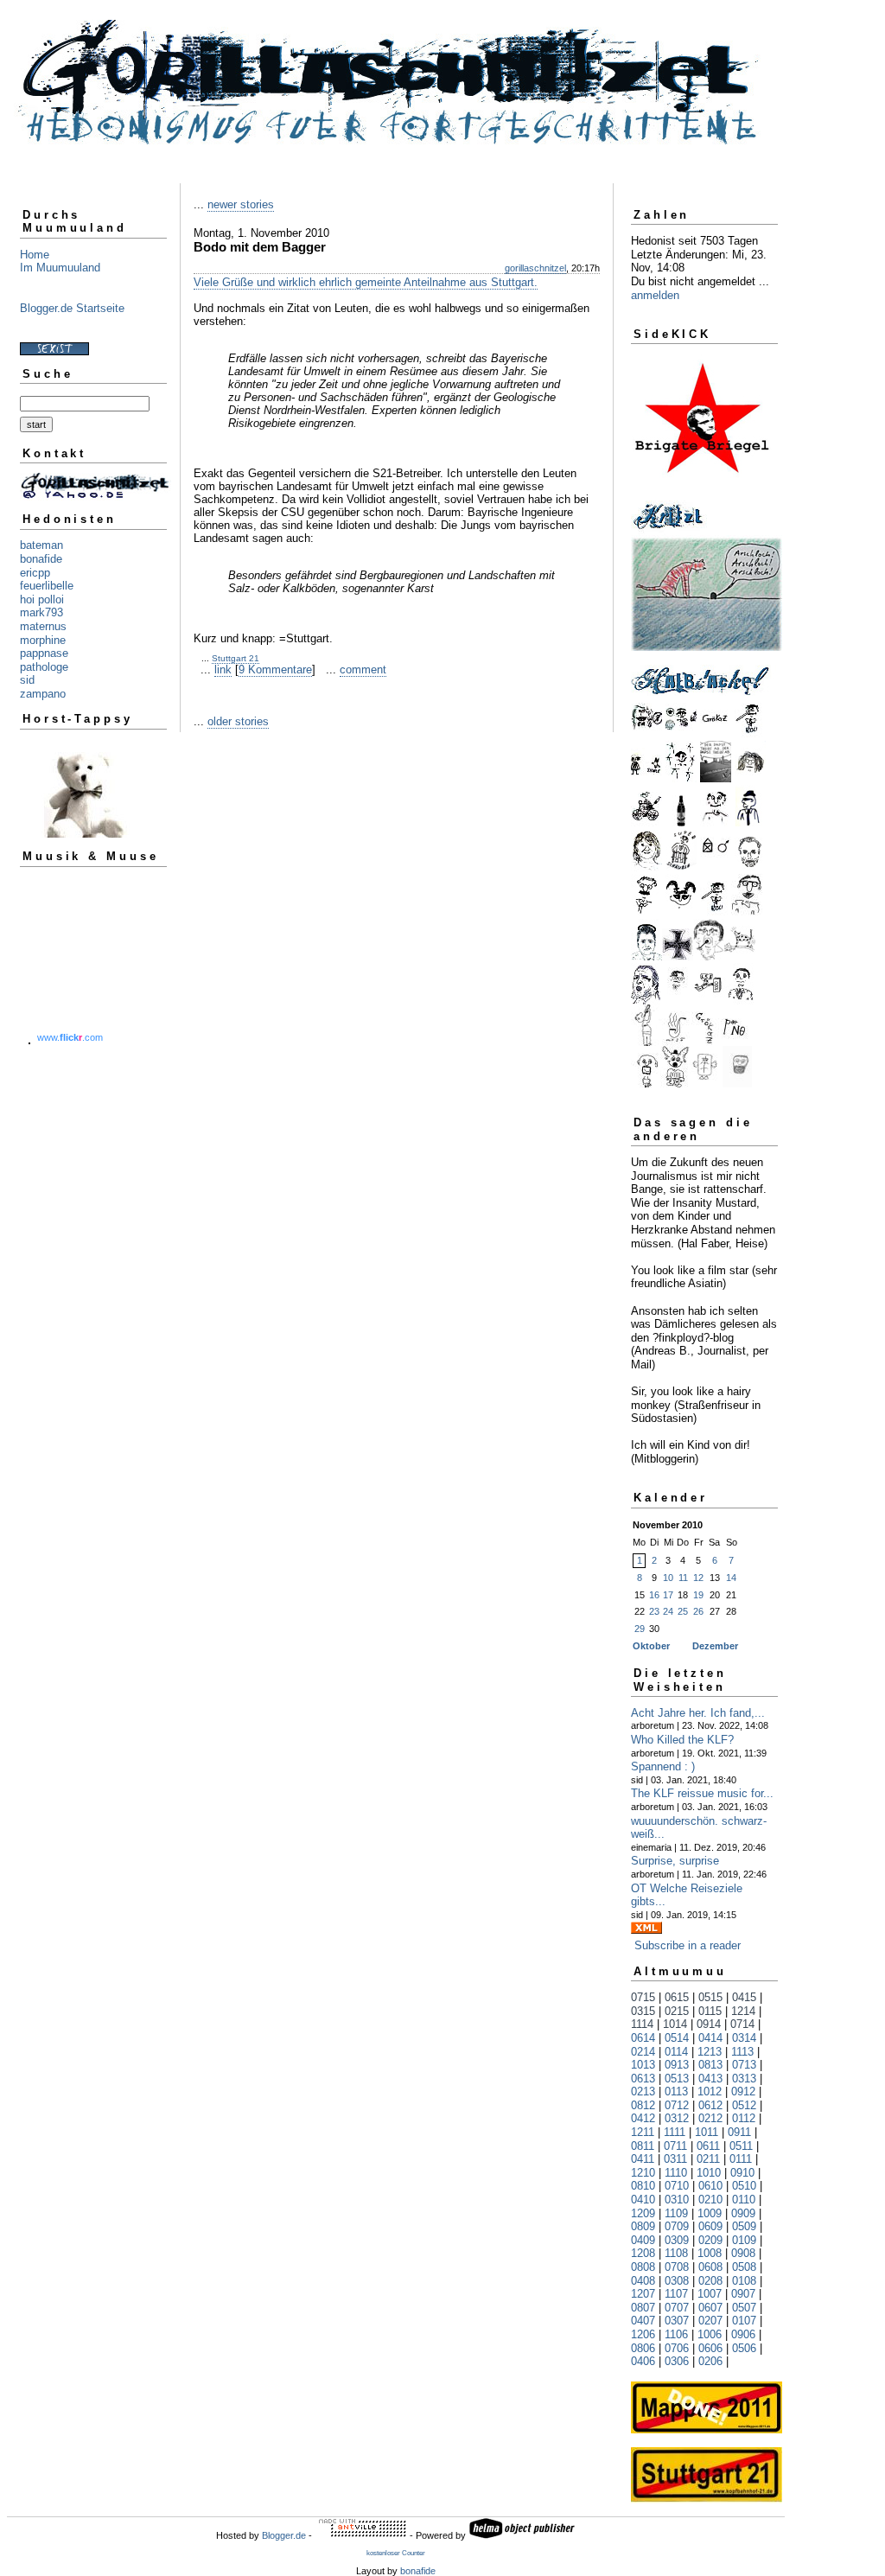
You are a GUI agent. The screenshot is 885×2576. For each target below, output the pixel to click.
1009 (710, 2213)
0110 (744, 2200)
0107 (744, 2321)
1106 (676, 2334)
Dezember (715, 1646)
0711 (675, 2146)
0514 (677, 2038)
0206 (710, 2361)
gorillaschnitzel (535, 268)
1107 (676, 2294)
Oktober (651, 1646)
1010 (709, 2173)
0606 (710, 2348)
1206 (643, 2334)
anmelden (655, 295)
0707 (677, 2308)
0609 (710, 2226)
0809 (643, 2226)
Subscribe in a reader (688, 1945)
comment (363, 670)
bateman (41, 545)
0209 (710, 2240)
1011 (707, 2132)
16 (654, 1595)
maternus (43, 626)
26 (698, 1611)
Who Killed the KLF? (682, 1740)
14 (731, 1578)
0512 (744, 2105)
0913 (677, 2065)
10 (668, 1578)
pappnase (44, 653)
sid (27, 680)
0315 (643, 2011)
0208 (710, 2281)
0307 (677, 2321)
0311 (675, 2159)
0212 (710, 2118)
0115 (710, 2011)
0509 (744, 2226)
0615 (677, 1997)
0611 (708, 2146)
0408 (643, 2281)
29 (640, 1629)
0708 (677, 2267)
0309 (677, 2240)
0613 (643, 2079)
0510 (744, 2186)
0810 (643, 2186)
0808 (643, 2267)
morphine (43, 640)
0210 (710, 2200)
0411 (643, 2159)
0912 (743, 2091)
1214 (743, 2011)
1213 (710, 2052)
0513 (677, 2079)
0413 (710, 2079)
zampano (43, 694)
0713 (744, 2065)
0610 (710, 2186)
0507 (744, 2308)
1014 (675, 2024)
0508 (744, 2267)
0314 (744, 2038)
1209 (643, 2213)
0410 (643, 2200)
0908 (743, 2253)
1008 (710, 2253)
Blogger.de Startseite (72, 308)
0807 (643, 2308)
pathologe (44, 667)
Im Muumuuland (60, 268)
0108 (744, 2281)
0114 (676, 2052)
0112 (744, 2118)
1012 (710, 2091)
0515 (710, 1997)
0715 (643, 1997)
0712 (677, 2105)
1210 (643, 2173)
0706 (677, 2348)
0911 (739, 2132)
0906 (743, 2334)
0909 (743, 2213)
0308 (677, 2281)
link (223, 670)
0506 (744, 2348)
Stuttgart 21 (236, 658)
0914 (709, 2024)
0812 (643, 2105)
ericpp (35, 573)
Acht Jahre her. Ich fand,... (698, 1713)
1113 (742, 2052)
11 (683, 1578)
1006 (710, 2334)
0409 (643, 2240)
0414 (710, 2038)
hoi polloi (42, 599)
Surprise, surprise (675, 1861)
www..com (70, 1037)
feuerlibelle (47, 586)
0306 (677, 2361)
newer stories (241, 204)
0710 (677, 2186)
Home (35, 255)
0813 (710, 2065)
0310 (677, 2200)
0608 (710, 2267)
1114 (642, 2024)
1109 (676, 2213)
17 (668, 1595)
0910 (742, 2173)
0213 (643, 2091)
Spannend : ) (663, 1766)
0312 (677, 2118)
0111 (741, 2159)
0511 (741, 2146)
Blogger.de (284, 2535)
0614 (643, 2038)
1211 (643, 2132)
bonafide (41, 559)
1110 (676, 2173)
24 (668, 1611)
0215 (677, 2011)
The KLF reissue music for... (702, 1793)
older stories (238, 721)
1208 (643, 2253)
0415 (744, 1997)
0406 (643, 2361)
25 (683, 1611)
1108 (676, 2253)
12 (698, 1578)
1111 (675, 2132)
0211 (708, 2159)
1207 (643, 2294)
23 (654, 1611)
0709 (677, 2226)
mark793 (41, 612)
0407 (643, 2321)
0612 (710, 2105)
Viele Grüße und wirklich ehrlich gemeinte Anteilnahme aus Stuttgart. (366, 282)
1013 (643, 2065)
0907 (743, 2294)
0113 (676, 2091)
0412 (643, 2118)
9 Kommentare (275, 670)
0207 (710, 2321)
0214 (643, 2052)
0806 (643, 2348)
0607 (710, 2308)
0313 (744, 2079)
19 (698, 1595)
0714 (742, 2024)
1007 (710, 2294)
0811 (643, 2146)
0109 (744, 2240)
